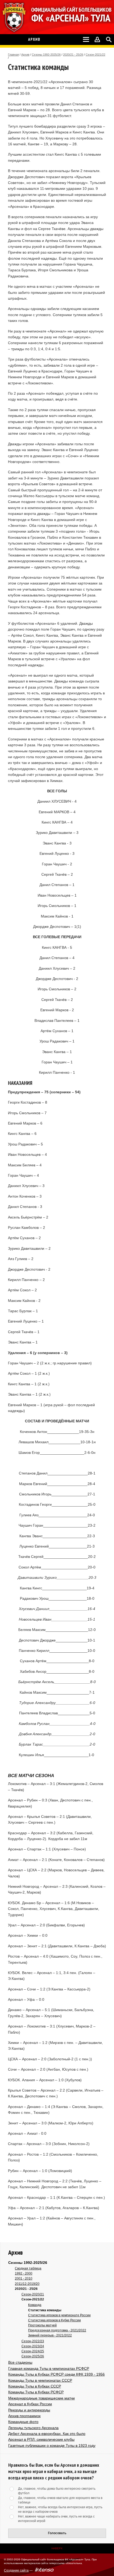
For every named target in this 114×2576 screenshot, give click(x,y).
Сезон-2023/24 (33, 2346)
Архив (25, 55)
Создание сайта (16, 2570)
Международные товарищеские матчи (41, 2398)
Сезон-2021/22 (95, 55)
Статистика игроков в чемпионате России (59, 2315)
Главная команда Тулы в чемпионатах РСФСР (49, 2368)
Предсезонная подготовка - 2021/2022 (57, 2330)
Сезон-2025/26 (33, 2356)
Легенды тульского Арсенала (33, 2428)
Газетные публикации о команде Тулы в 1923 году (52, 2445)
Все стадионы (20, 2362)
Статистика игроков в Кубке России (54, 2320)
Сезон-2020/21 (33, 2294)
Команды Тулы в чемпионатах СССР (40, 2380)
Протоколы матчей (42, 2325)
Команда (35, 2305)
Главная (13, 55)
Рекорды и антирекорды (29, 2410)
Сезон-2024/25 (33, 2351)
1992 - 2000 (24, 2273)
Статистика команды (45, 2310)
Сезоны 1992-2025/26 (46, 55)
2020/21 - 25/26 (73, 55)
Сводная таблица (28, 2268)
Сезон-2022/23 (33, 2341)
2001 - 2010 (24, 2278)
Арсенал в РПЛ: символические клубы (41, 2439)
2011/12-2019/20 (27, 2284)
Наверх (57, 2548)
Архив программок (24, 2416)
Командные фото (23, 2422)
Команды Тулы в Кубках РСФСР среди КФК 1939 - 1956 (56, 2374)
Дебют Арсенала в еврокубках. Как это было (47, 2434)
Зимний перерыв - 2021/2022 (50, 2335)
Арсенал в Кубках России (30, 2404)
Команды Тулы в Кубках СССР (35, 2386)
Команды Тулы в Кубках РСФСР (36, 2392)
